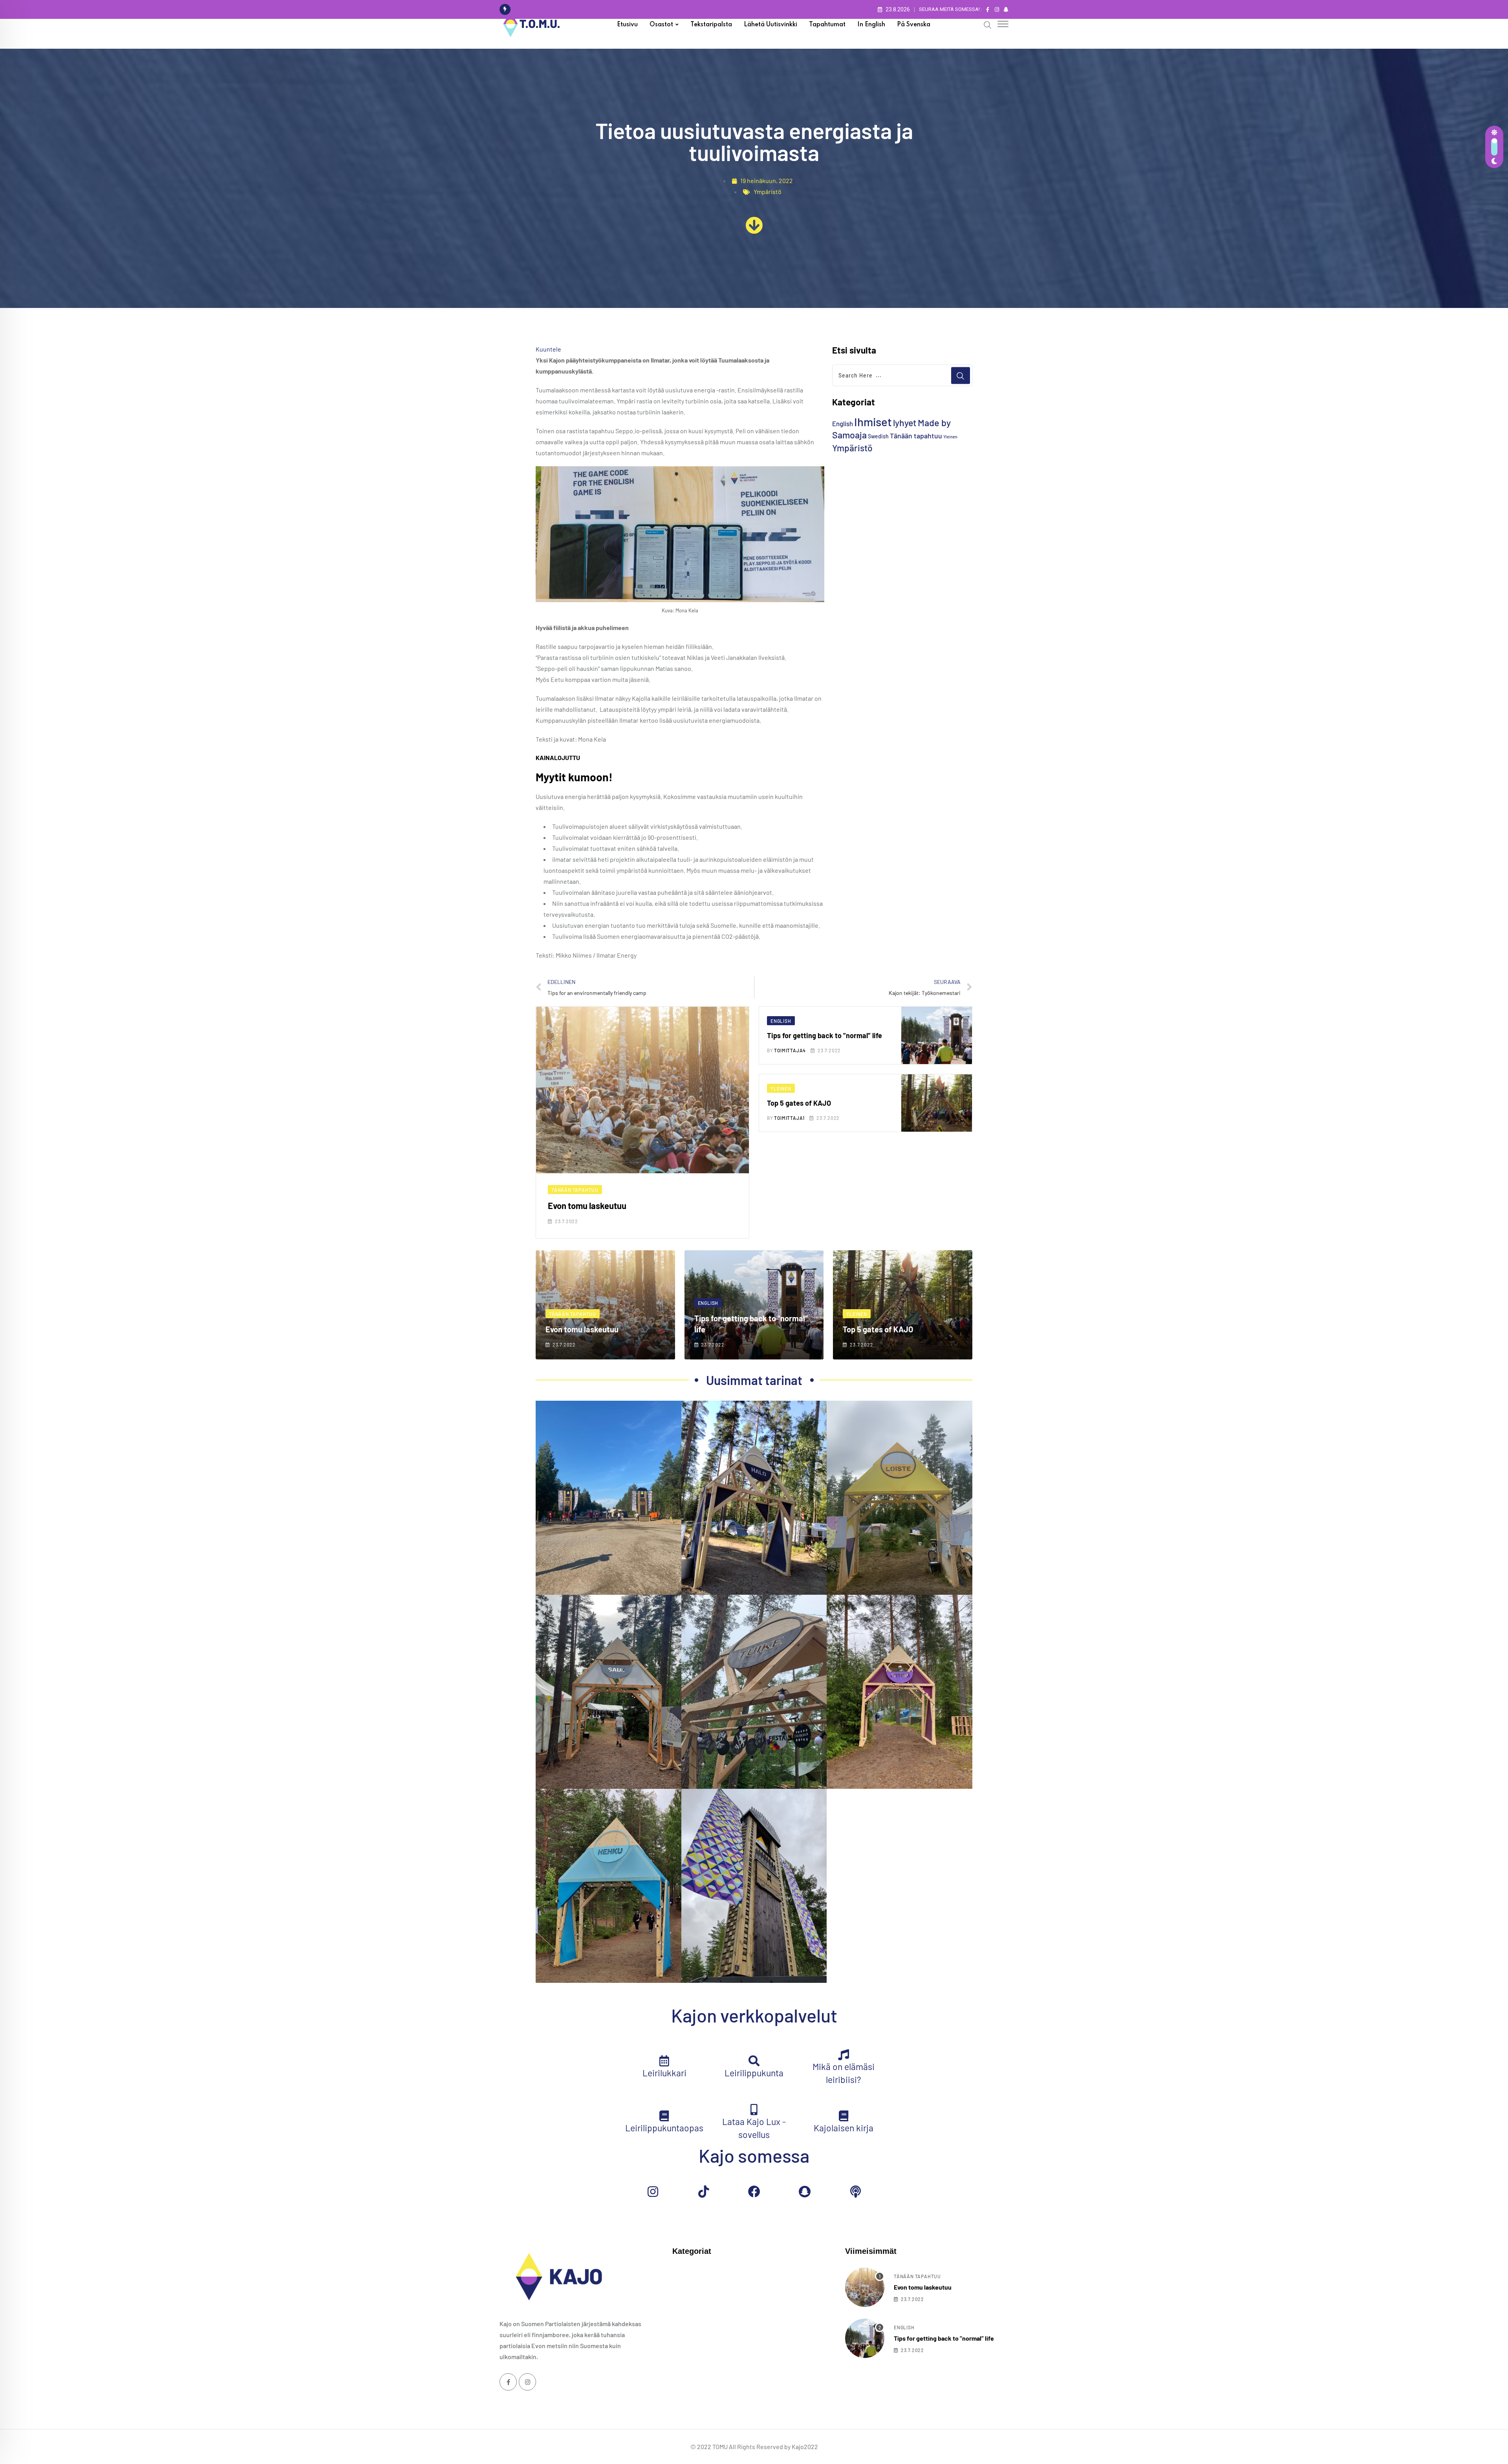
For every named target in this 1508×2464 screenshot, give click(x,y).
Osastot (661, 25)
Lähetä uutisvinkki (770, 25)
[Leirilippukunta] (754, 2061)
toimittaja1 (789, 1118)
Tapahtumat (827, 25)
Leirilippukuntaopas (664, 2128)
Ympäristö (768, 191)
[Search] (988, 24)
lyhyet (905, 423)
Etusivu (627, 25)
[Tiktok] (703, 2192)
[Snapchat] (805, 2192)
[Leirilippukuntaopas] (664, 2116)
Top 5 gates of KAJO (799, 1103)
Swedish (878, 436)
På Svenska (914, 25)
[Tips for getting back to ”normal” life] (865, 2338)
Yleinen (950, 437)
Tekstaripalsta (711, 25)
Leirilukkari (664, 2073)
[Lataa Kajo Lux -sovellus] (754, 2110)
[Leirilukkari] (664, 2061)
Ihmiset (873, 422)
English (843, 423)
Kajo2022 (805, 2447)
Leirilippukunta (754, 2073)
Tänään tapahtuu (916, 436)
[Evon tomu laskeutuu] (865, 2287)
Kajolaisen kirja (844, 2128)
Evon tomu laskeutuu (587, 1205)
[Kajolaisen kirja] (844, 2116)
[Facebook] (754, 2192)
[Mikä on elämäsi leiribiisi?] (844, 2055)
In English (871, 25)
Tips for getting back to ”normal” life (824, 1035)
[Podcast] (855, 2192)
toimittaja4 (790, 1050)
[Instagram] (653, 2192)
